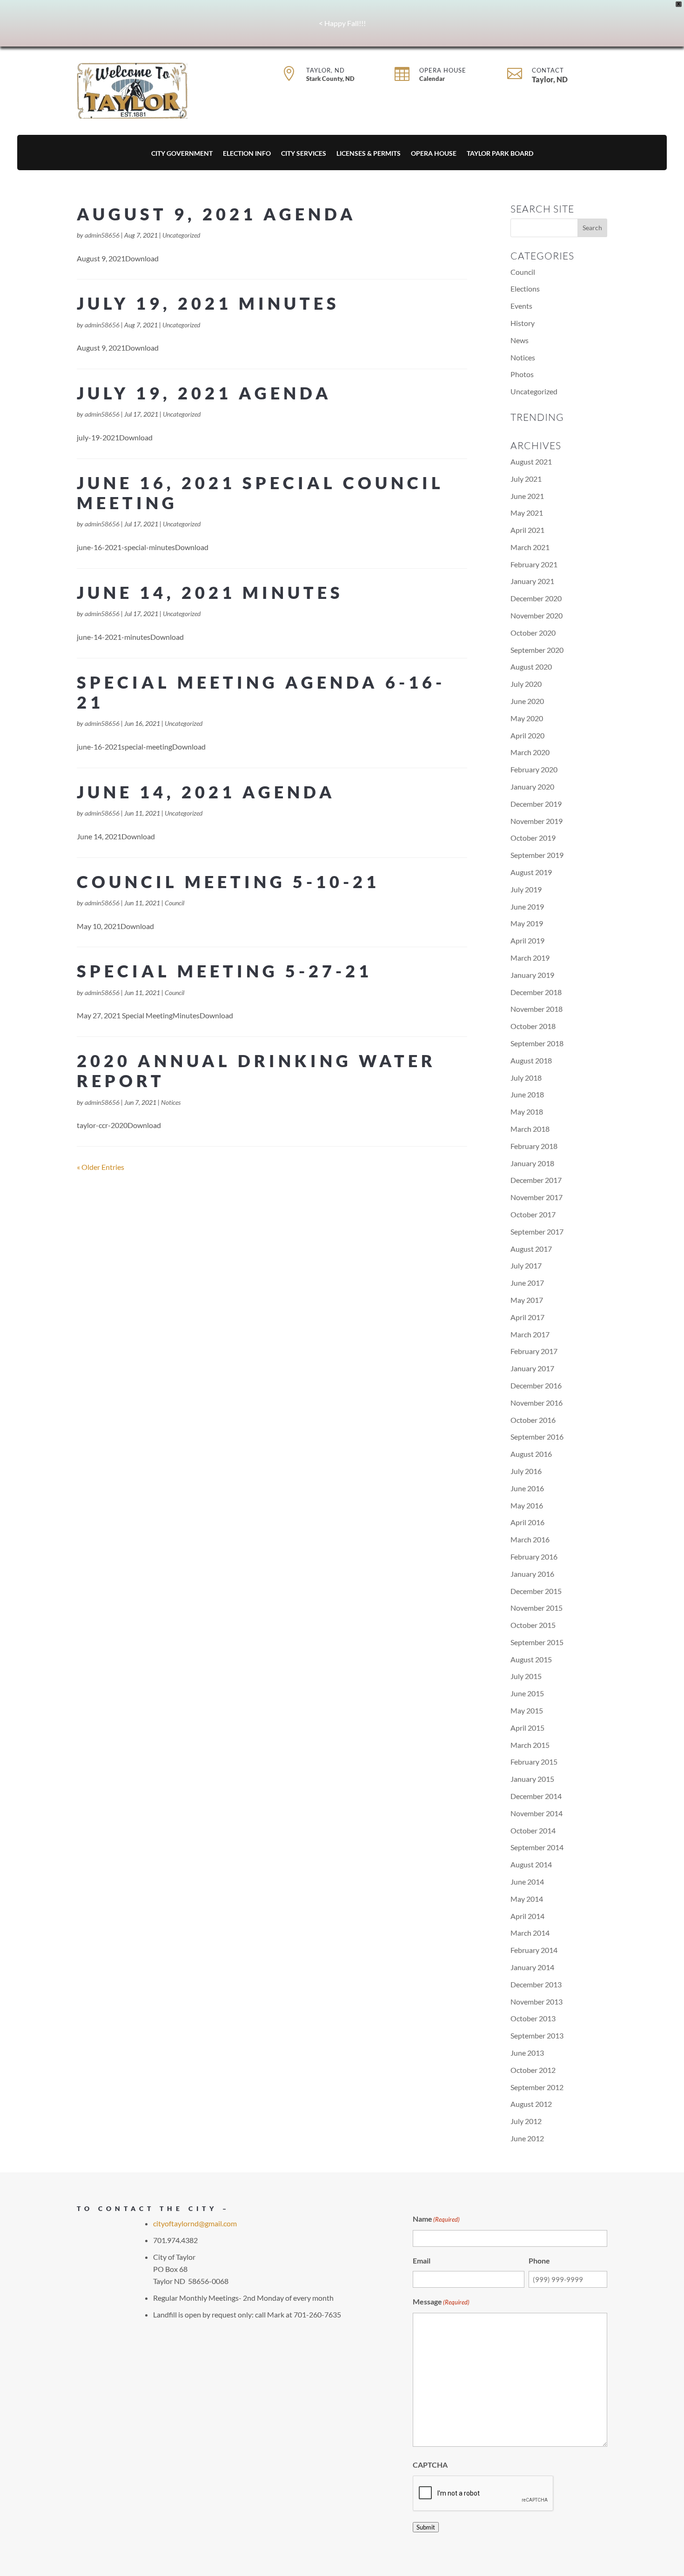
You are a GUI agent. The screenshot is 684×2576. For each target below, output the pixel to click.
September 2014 (537, 1847)
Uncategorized (181, 235)
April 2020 (527, 735)
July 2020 (526, 684)
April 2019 (527, 940)
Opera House (443, 70)
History (523, 323)
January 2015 (532, 1779)
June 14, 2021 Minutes (210, 592)
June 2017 (527, 1283)
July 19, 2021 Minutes (208, 303)
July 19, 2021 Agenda (204, 393)
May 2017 (527, 1300)
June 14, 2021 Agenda (206, 792)
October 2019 (533, 838)
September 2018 (537, 1043)
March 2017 (530, 1334)
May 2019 (527, 923)
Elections (525, 289)
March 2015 (530, 1745)
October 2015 (533, 1625)
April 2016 (527, 1522)
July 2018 (526, 1078)
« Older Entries (101, 1167)
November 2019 (536, 821)
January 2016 (532, 1574)
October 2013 (533, 2018)
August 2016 (531, 1454)
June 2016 (527, 1488)
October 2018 (533, 1026)
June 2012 (527, 2138)
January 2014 (532, 1967)
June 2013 (527, 2053)
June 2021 (527, 496)
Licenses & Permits (369, 154)
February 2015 (534, 1762)
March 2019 (530, 958)
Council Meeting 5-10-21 (228, 882)
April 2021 (527, 530)
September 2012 (537, 2087)
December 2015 (536, 1591)
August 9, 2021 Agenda (217, 214)
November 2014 (536, 1813)
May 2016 (527, 1505)
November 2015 (536, 1608)
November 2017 (536, 1197)
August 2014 (531, 1864)
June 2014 (527, 1882)
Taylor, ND (325, 70)
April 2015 (527, 1728)
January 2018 (532, 1163)
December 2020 (536, 598)
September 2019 (537, 855)
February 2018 (534, 1146)
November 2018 (536, 1009)
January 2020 (532, 787)
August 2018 (531, 1060)
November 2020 (536, 615)
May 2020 (527, 718)
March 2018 (530, 1129)
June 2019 (527, 906)
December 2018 (536, 992)
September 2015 (537, 1642)
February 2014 (534, 1950)
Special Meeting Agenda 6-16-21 (261, 692)
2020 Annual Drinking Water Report (256, 1071)
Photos (522, 374)
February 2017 (534, 1351)
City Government (182, 154)
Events (521, 306)
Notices (171, 1102)
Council (174, 903)
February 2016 (534, 1557)
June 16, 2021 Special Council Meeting (260, 493)
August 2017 (531, 1249)
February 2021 (534, 564)
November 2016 (536, 1403)
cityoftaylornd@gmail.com (195, 2223)
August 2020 (531, 667)
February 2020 (534, 769)
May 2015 (527, 1710)
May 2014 (527, 1899)
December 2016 (536, 1385)
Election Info (247, 154)
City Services (304, 154)
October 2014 (533, 1830)
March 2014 (530, 1933)
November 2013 (536, 2002)
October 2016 (533, 1420)
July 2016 (526, 1471)
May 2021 (527, 513)
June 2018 (527, 1094)
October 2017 (533, 1214)
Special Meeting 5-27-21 (225, 971)
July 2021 (526, 479)
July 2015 (526, 1676)
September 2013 (537, 2035)
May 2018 (527, 1112)
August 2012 (531, 2104)
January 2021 (532, 581)
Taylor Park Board (500, 154)
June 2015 (527, 1693)
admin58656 (102, 235)
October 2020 (533, 633)
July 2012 (526, 2121)
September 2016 (537, 1437)
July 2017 (526, 1265)
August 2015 (531, 1659)
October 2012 (533, 2070)
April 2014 (527, 1916)
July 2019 (526, 889)
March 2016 (530, 1539)
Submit (426, 2527)
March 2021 (530, 547)
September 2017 (537, 1232)
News (520, 340)
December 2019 (536, 804)
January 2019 (532, 975)
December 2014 (536, 1796)
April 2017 (527, 1317)
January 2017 (532, 1368)
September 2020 (537, 650)
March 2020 (530, 752)
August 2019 (531, 872)
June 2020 (527, 701)
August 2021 (531, 461)
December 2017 (536, 1180)
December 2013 (536, 1984)
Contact (548, 70)
